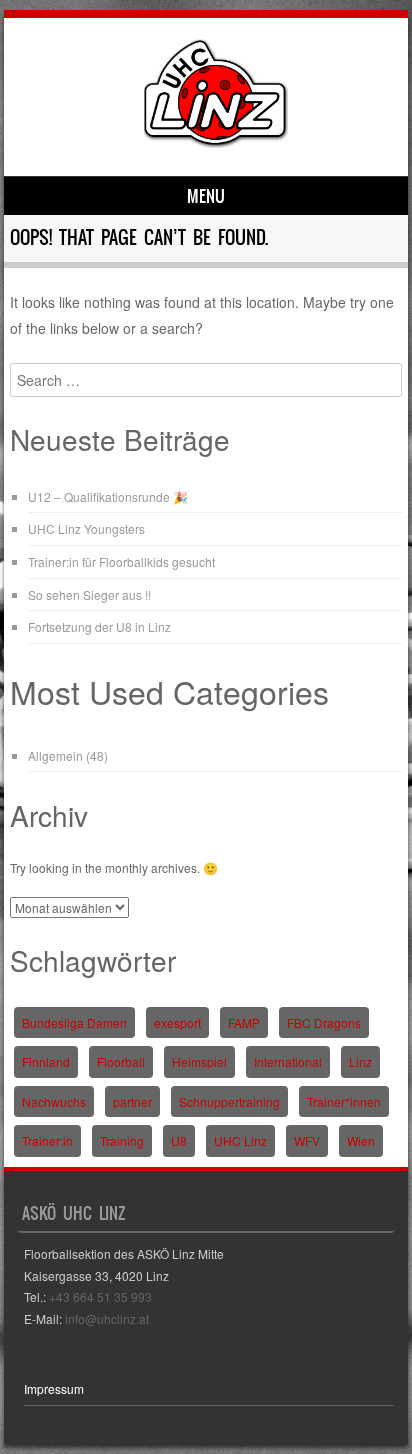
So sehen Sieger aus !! (89, 594)
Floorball (121, 1061)
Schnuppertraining (229, 1101)
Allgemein (55, 755)
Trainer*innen (344, 1101)
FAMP (244, 1022)
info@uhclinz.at (107, 1318)
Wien (361, 1140)
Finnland (46, 1061)
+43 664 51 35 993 (100, 1296)
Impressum (54, 1388)
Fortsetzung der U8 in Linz (99, 626)
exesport (177, 1022)
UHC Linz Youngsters (86, 528)
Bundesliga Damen (74, 1022)
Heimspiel (199, 1061)
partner (132, 1101)
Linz (360, 1061)
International (288, 1061)
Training (122, 1140)
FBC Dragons (324, 1022)
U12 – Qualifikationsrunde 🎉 (108, 496)
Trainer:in (47, 1140)
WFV (307, 1140)
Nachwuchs (54, 1101)
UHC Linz (240, 1140)
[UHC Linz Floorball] (216, 142)
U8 (179, 1140)
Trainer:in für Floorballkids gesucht (121, 561)
